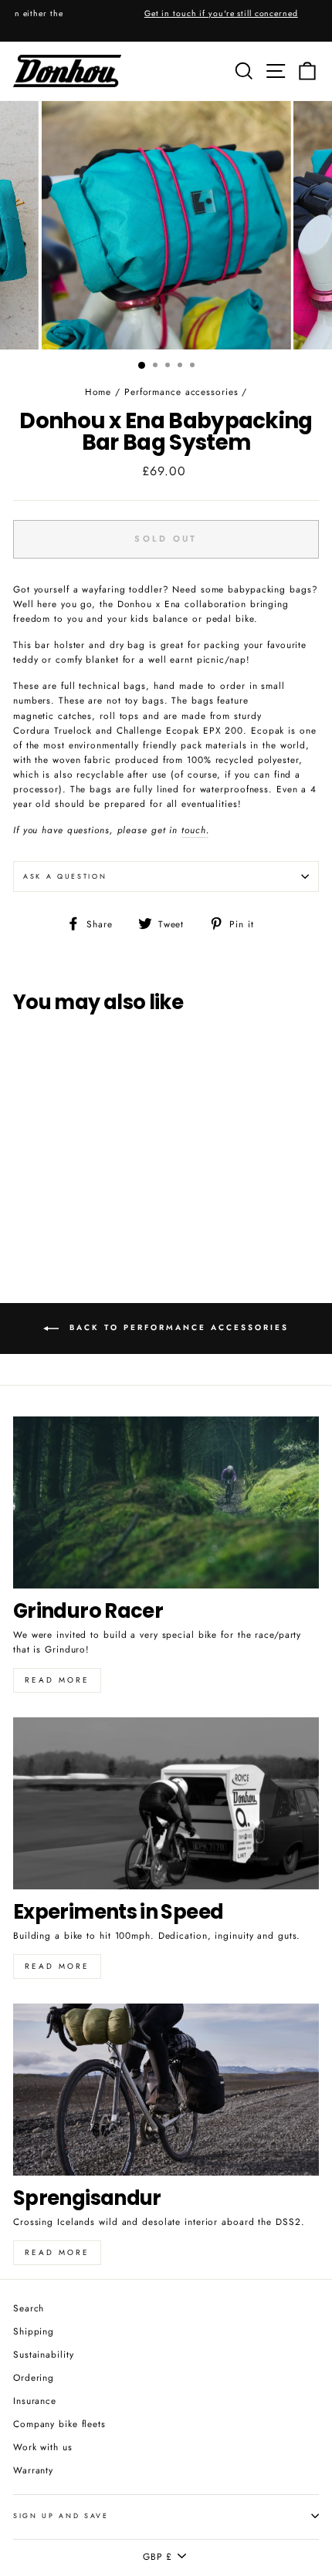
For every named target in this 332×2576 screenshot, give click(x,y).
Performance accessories (181, 392)
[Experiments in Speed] (166, 1803)
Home (98, 392)
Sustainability (44, 2354)
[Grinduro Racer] (166, 1502)
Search (29, 2308)
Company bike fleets (59, 2424)
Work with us (43, 2447)
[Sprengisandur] (166, 2090)
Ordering (34, 2377)
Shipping (34, 2331)
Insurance (35, 2400)
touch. (195, 830)
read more (57, 1966)
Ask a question (65, 876)
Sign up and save (61, 2515)
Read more (57, 1680)
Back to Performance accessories (177, 1328)
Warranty (33, 2470)
